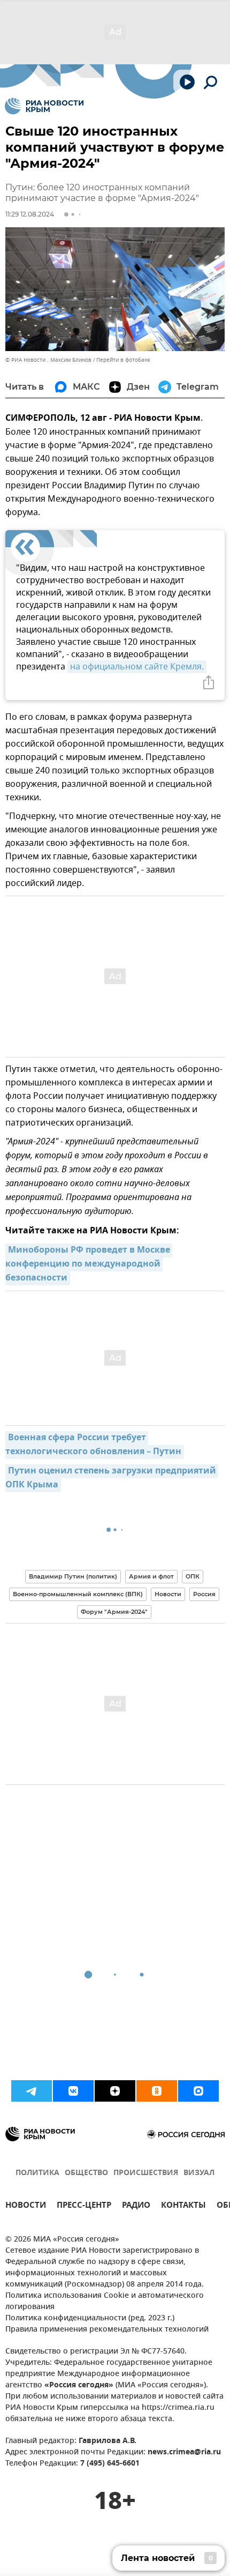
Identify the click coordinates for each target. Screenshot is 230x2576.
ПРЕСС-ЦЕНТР (84, 2206)
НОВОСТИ (26, 2206)
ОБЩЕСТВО (86, 2173)
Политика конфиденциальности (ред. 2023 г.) (90, 2318)
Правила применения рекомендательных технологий (107, 2330)
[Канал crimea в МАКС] (198, 2091)
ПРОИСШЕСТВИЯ (146, 2173)
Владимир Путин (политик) (73, 1576)
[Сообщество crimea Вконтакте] (73, 2091)
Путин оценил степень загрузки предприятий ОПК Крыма (112, 1478)
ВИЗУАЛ (199, 2173)
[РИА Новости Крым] (44, 106)
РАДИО (136, 2206)
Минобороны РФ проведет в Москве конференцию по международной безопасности (89, 1264)
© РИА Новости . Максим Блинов (48, 360)
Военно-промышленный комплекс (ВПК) (78, 1594)
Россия (204, 1594)
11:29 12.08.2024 (30, 214)
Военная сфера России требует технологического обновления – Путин (93, 1445)
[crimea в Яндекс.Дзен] (115, 2091)
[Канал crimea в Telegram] (32, 2091)
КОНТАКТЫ (183, 2206)
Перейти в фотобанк (123, 360)
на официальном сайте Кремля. (137, 667)
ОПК (193, 1576)
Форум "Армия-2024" (114, 1612)
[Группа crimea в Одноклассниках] (157, 2091)
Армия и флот (151, 1576)
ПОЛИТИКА (37, 2173)
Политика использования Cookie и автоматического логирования (105, 2302)
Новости (168, 1594)
